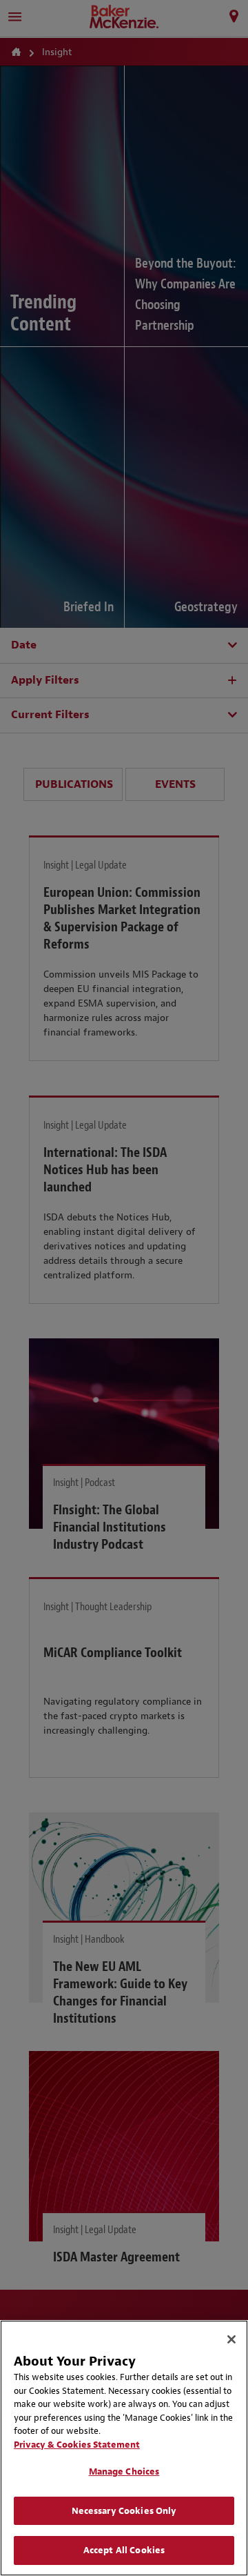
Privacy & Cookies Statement (77, 2445)
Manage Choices (124, 2471)
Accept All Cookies (124, 2550)
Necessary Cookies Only (124, 2511)
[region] (124, 2448)
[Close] (231, 2339)
